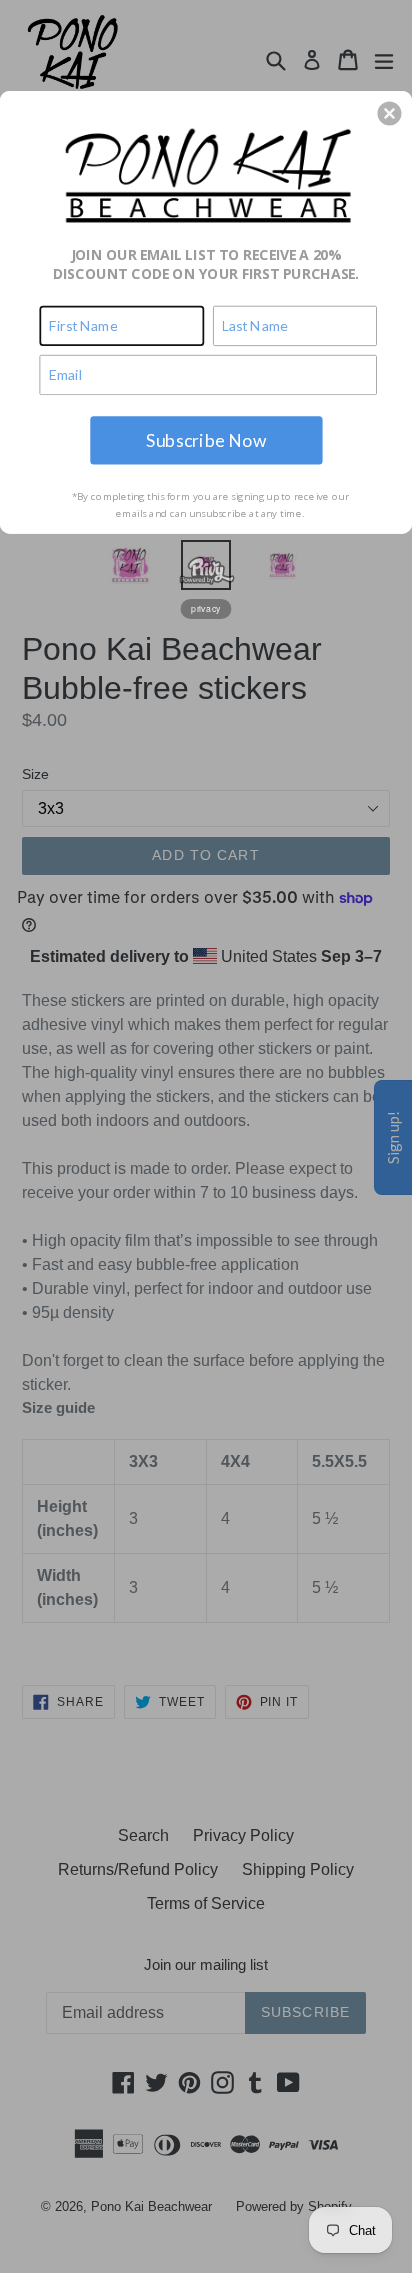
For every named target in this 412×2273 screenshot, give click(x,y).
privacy (206, 608)
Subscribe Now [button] (206, 439)
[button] (389, 113)
